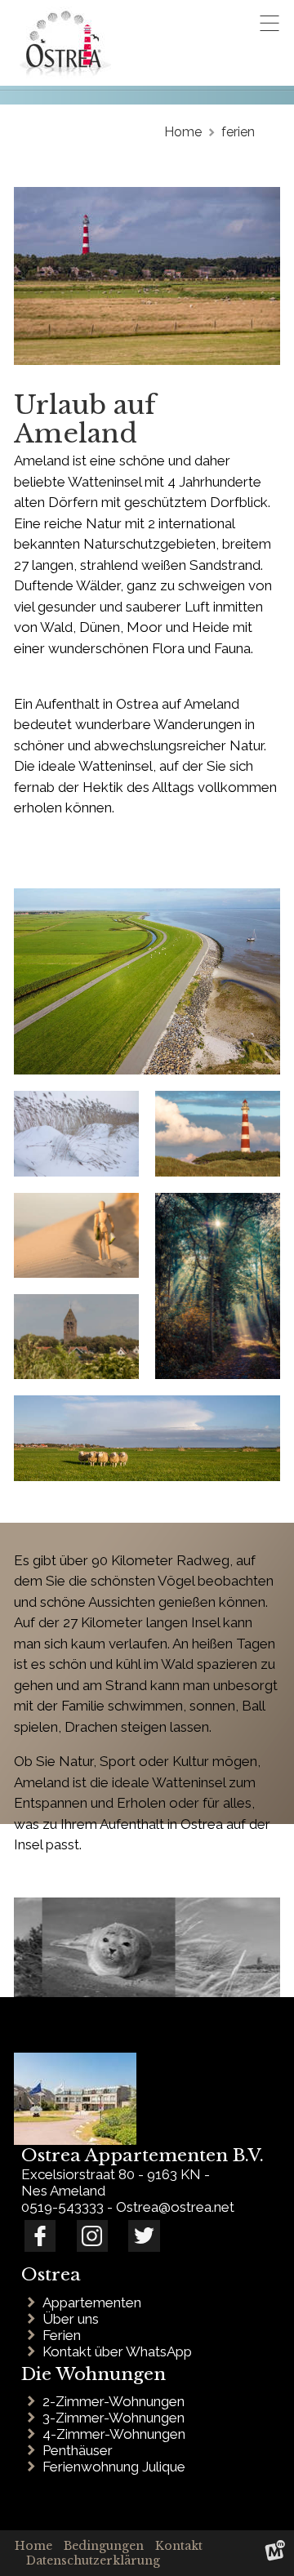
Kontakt (179, 2546)
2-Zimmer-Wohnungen (117, 2401)
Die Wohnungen (94, 2374)
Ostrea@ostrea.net (175, 2207)
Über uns (74, 2319)
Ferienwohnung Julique (117, 2467)
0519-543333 (62, 2207)
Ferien (65, 2335)
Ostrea (51, 2275)
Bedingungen (104, 2546)
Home (33, 2546)
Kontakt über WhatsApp (120, 2351)
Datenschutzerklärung (93, 2560)
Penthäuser (81, 2450)
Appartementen (95, 2302)
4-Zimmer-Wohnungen (117, 2434)
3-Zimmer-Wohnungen (117, 2418)
